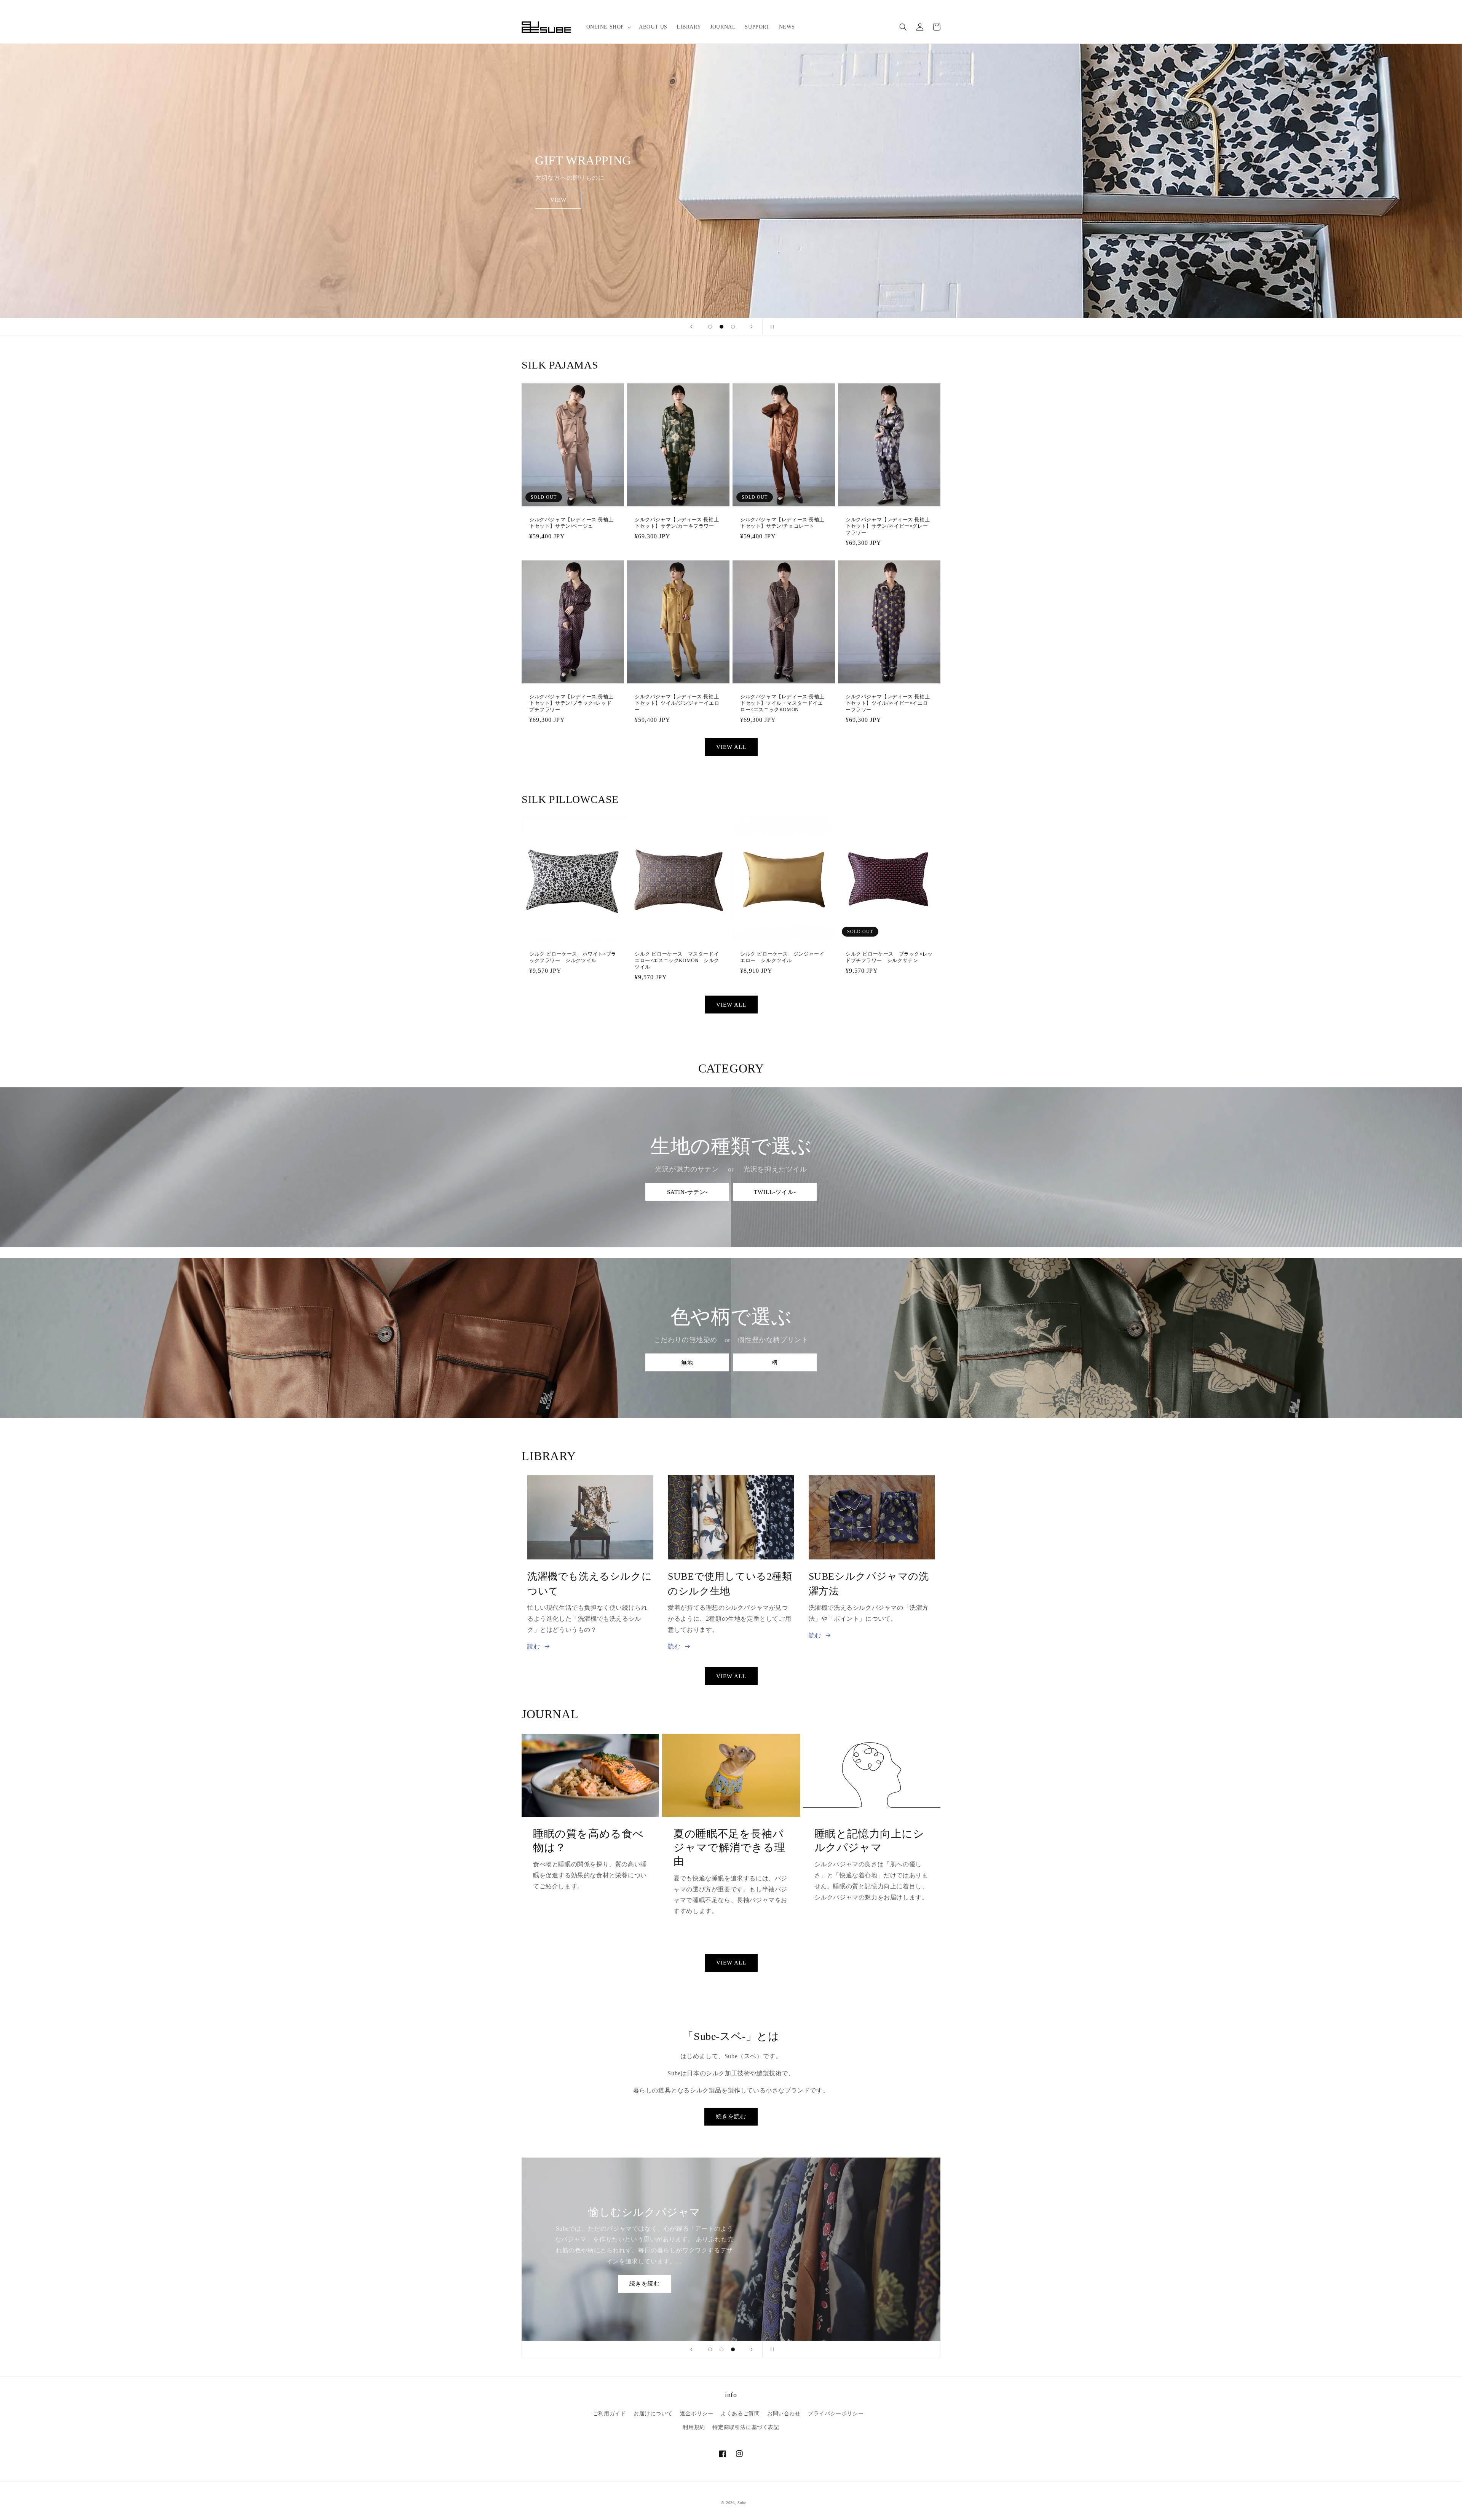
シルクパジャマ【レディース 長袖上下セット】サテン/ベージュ (571, 523)
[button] (608, 27)
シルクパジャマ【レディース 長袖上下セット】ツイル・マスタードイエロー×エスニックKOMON (782, 703)
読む (534, 1646)
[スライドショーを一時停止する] (771, 327)
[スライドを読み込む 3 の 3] (733, 327)
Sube (742, 2503)
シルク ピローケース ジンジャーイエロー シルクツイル (782, 957)
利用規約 (694, 2427)
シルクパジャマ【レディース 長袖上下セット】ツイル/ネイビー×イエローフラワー (888, 703)
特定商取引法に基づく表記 (746, 2427)
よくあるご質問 (740, 2414)
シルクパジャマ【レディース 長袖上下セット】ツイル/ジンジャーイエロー (677, 703)
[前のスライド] (691, 327)
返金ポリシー (697, 2414)
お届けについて (653, 2414)
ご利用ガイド (610, 2414)
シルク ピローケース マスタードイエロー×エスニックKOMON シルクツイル (677, 960)
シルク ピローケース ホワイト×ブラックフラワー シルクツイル (573, 957)
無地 (687, 1363)
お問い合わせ (784, 2414)
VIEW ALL (731, 747)
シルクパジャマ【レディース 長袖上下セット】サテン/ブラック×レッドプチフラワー (571, 703)
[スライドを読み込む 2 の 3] (721, 327)
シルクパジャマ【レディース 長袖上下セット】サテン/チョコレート (782, 523)
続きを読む (731, 2116)
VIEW (558, 200)
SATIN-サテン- (687, 1192)
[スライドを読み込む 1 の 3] (710, 327)
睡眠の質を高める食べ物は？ (588, 1841)
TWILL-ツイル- (775, 1192)
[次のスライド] (752, 327)
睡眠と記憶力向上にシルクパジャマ (869, 1841)
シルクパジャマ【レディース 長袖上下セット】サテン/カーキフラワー (677, 523)
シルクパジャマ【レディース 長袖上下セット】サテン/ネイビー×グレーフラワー (888, 526)
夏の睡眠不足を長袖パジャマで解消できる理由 (729, 1848)
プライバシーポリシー (836, 2414)
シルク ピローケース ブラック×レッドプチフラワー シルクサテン (889, 957)
